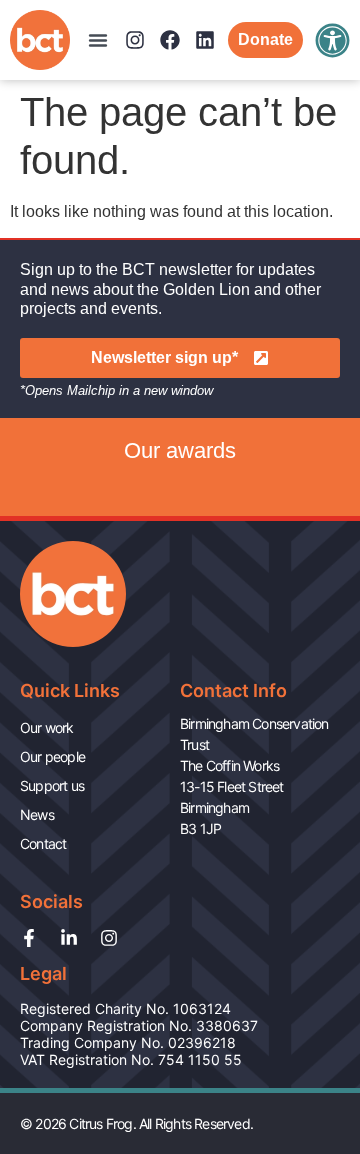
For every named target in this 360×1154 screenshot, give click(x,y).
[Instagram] (135, 40)
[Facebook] (170, 40)
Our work (47, 727)
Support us (52, 785)
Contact (43, 843)
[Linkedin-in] (69, 938)
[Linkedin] (205, 40)
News (37, 814)
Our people (52, 756)
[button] (98, 40)
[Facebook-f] (29, 938)
